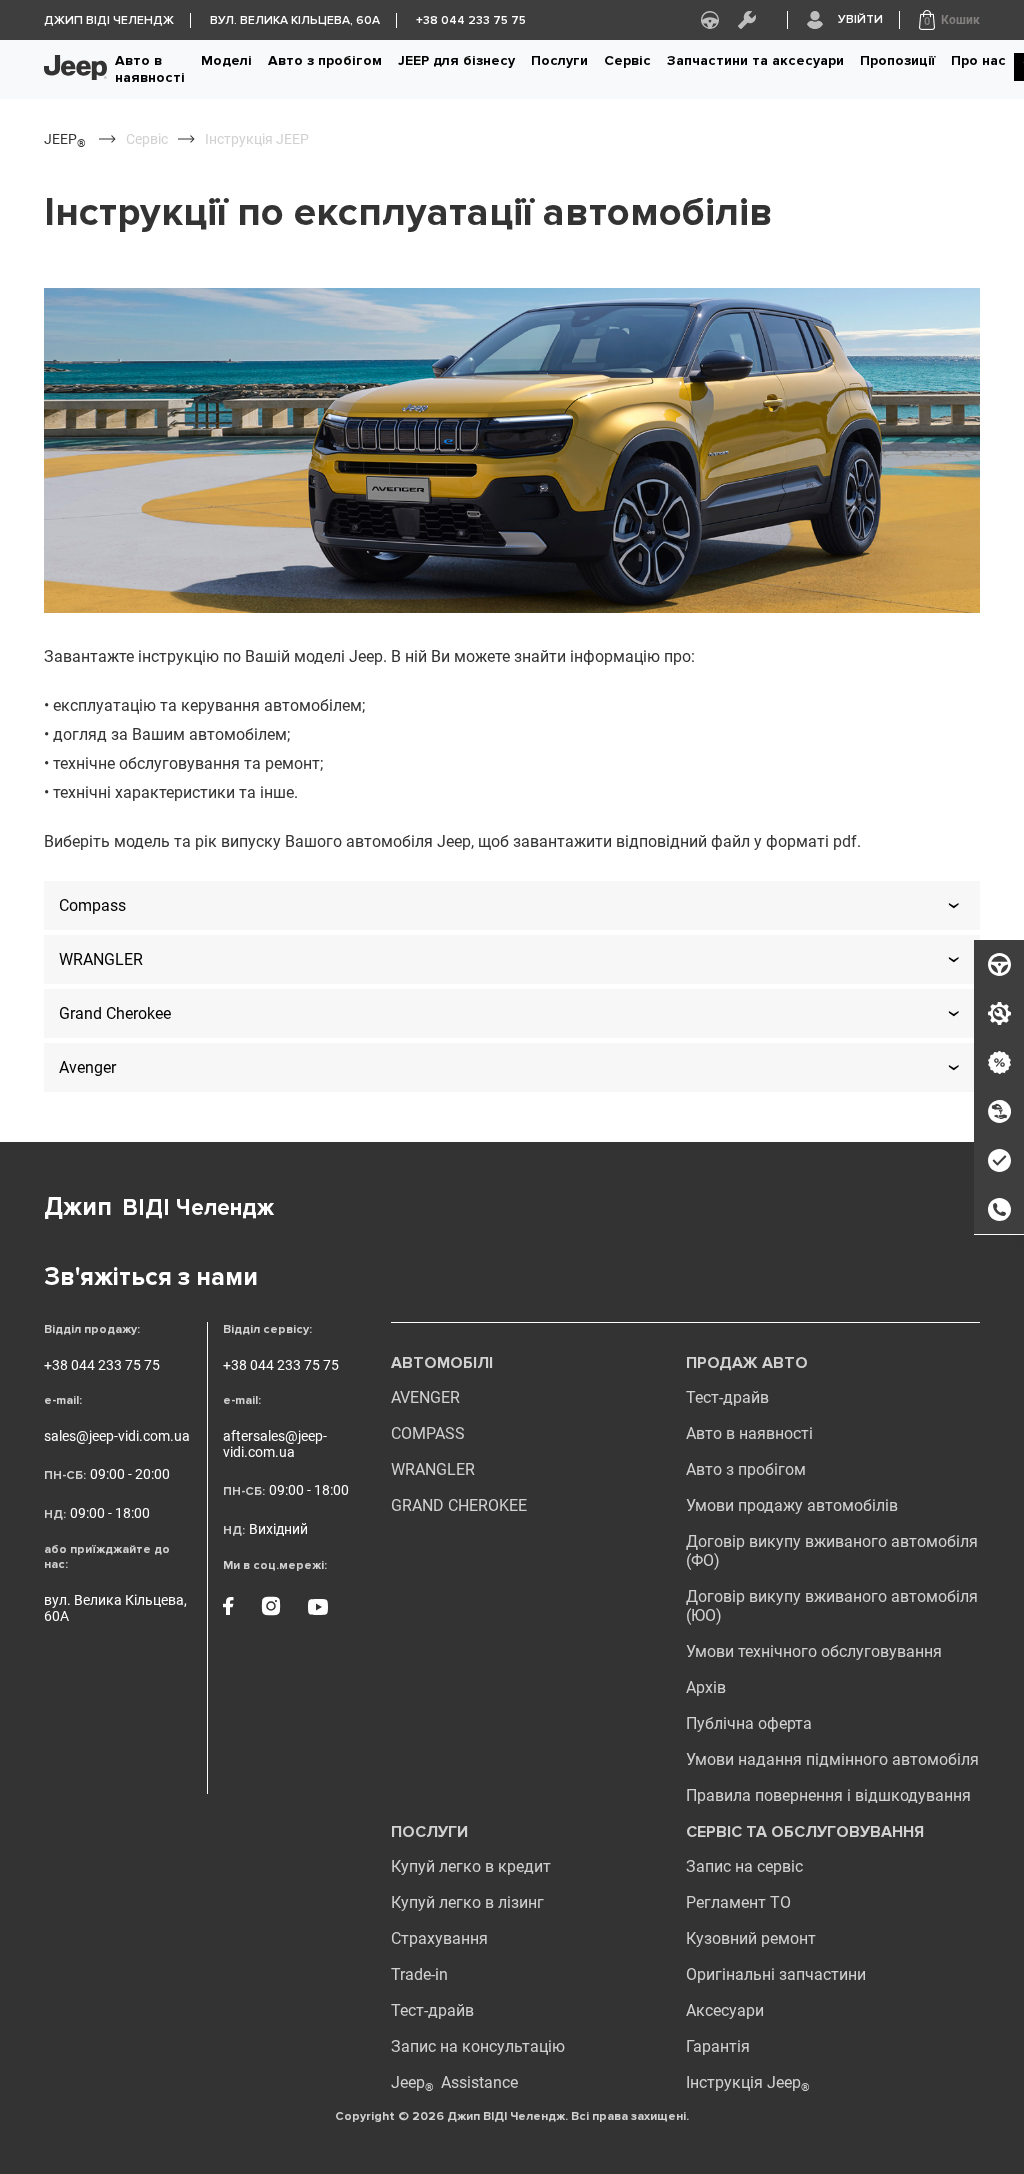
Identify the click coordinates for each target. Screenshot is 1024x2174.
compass (428, 1433)
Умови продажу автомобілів (792, 1505)
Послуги (559, 60)
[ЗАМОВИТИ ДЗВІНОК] (999, 1210)
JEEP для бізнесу (456, 60)
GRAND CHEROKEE (459, 1505)
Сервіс (627, 60)
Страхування (439, 1938)
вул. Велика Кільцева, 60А (115, 1608)
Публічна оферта (749, 1723)
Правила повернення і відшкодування (828, 1795)
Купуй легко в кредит (471, 1866)
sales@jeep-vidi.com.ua (117, 1436)
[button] (949, 20)
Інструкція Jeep (748, 2082)
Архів (706, 1687)
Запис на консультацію (478, 2046)
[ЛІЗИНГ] (999, 1112)
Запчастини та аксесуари (755, 60)
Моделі (226, 60)
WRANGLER (433, 1469)
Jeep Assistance (454, 2082)
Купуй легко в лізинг (467, 1902)
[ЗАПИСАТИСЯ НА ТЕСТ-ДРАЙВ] (999, 965)
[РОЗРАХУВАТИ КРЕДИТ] (999, 1063)
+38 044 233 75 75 (102, 1365)
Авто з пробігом (325, 60)
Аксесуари (725, 2010)
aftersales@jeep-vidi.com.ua (275, 1444)
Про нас (978, 60)
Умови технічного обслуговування (814, 1651)
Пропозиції (897, 60)
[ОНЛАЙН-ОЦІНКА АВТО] (999, 1161)
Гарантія (718, 2046)
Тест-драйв (727, 1397)
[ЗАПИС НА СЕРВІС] (999, 1014)
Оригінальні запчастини (776, 1974)
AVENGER (425, 1397)
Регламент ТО (738, 1902)
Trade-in (419, 1974)
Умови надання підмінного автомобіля (832, 1759)
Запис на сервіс (744, 1866)
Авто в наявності (150, 69)
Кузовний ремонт (751, 1938)
